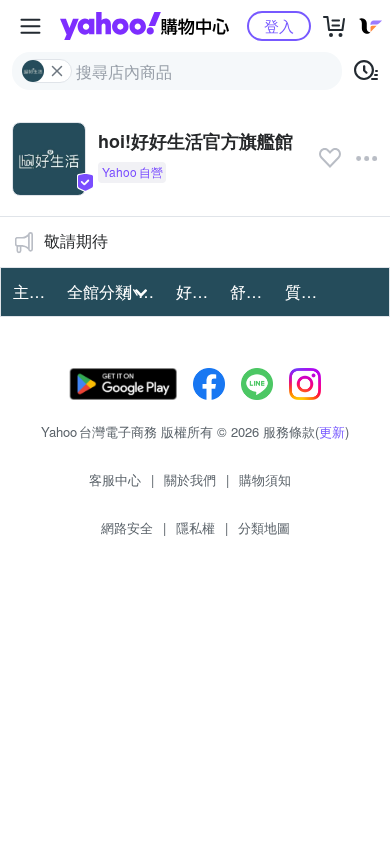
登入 (279, 25)
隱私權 (195, 527)
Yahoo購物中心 (144, 26)
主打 (29, 291)
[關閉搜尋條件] (57, 71)
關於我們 (190, 479)
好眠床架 (197, 291)
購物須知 (265, 479)
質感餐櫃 (306, 291)
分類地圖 (264, 527)
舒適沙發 (251, 291)
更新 (332, 431)
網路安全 (127, 527)
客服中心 (115, 479)
